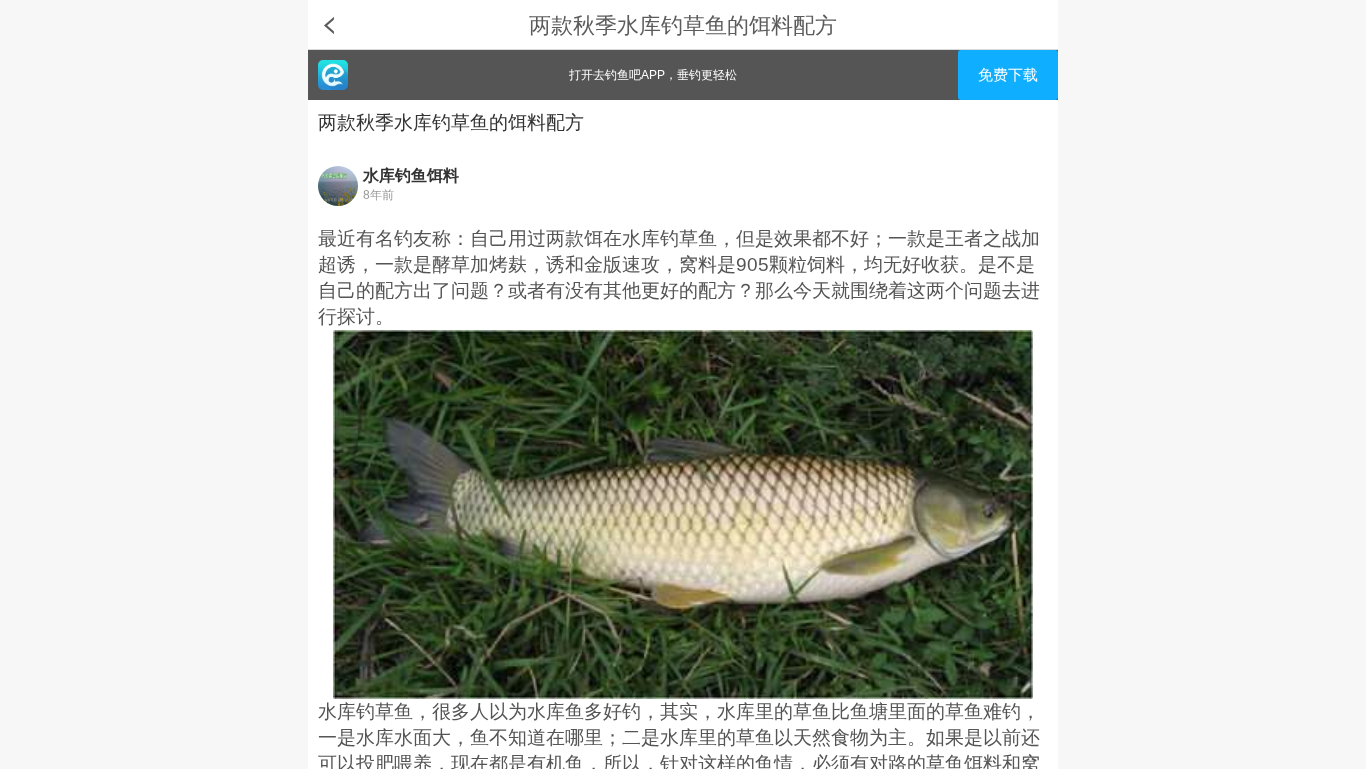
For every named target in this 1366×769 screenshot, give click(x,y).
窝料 (698, 264)
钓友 (413, 238)
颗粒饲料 (807, 264)
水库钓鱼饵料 (411, 175)
